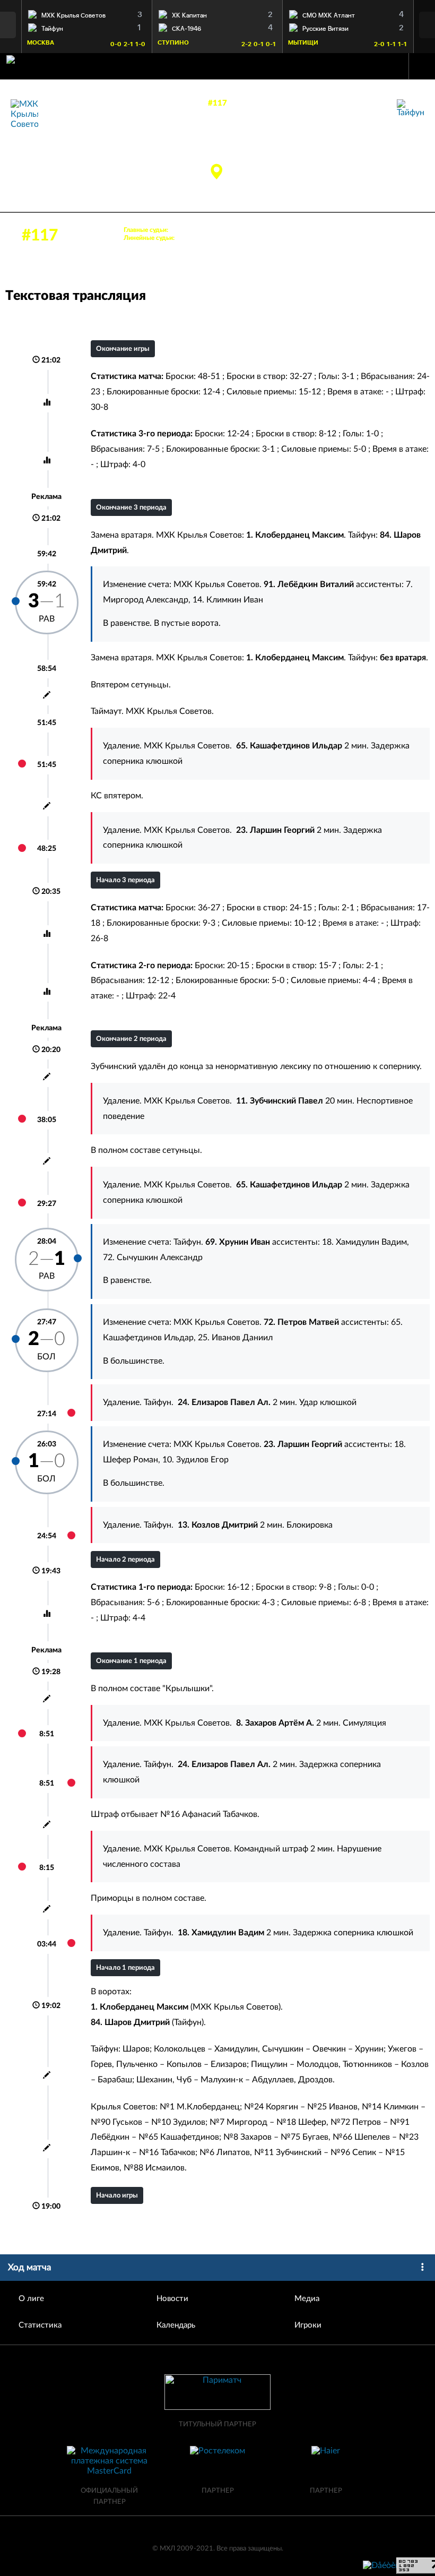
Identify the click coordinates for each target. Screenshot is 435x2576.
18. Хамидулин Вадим (364, 1242)
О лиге (31, 2299)
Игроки (308, 2325)
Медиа (307, 2299)
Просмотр (86, 13)
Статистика (40, 2325)
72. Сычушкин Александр (153, 1257)
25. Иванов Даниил (235, 1338)
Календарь (176, 2325)
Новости (172, 2299)
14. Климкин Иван (228, 600)
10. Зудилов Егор (195, 1460)
